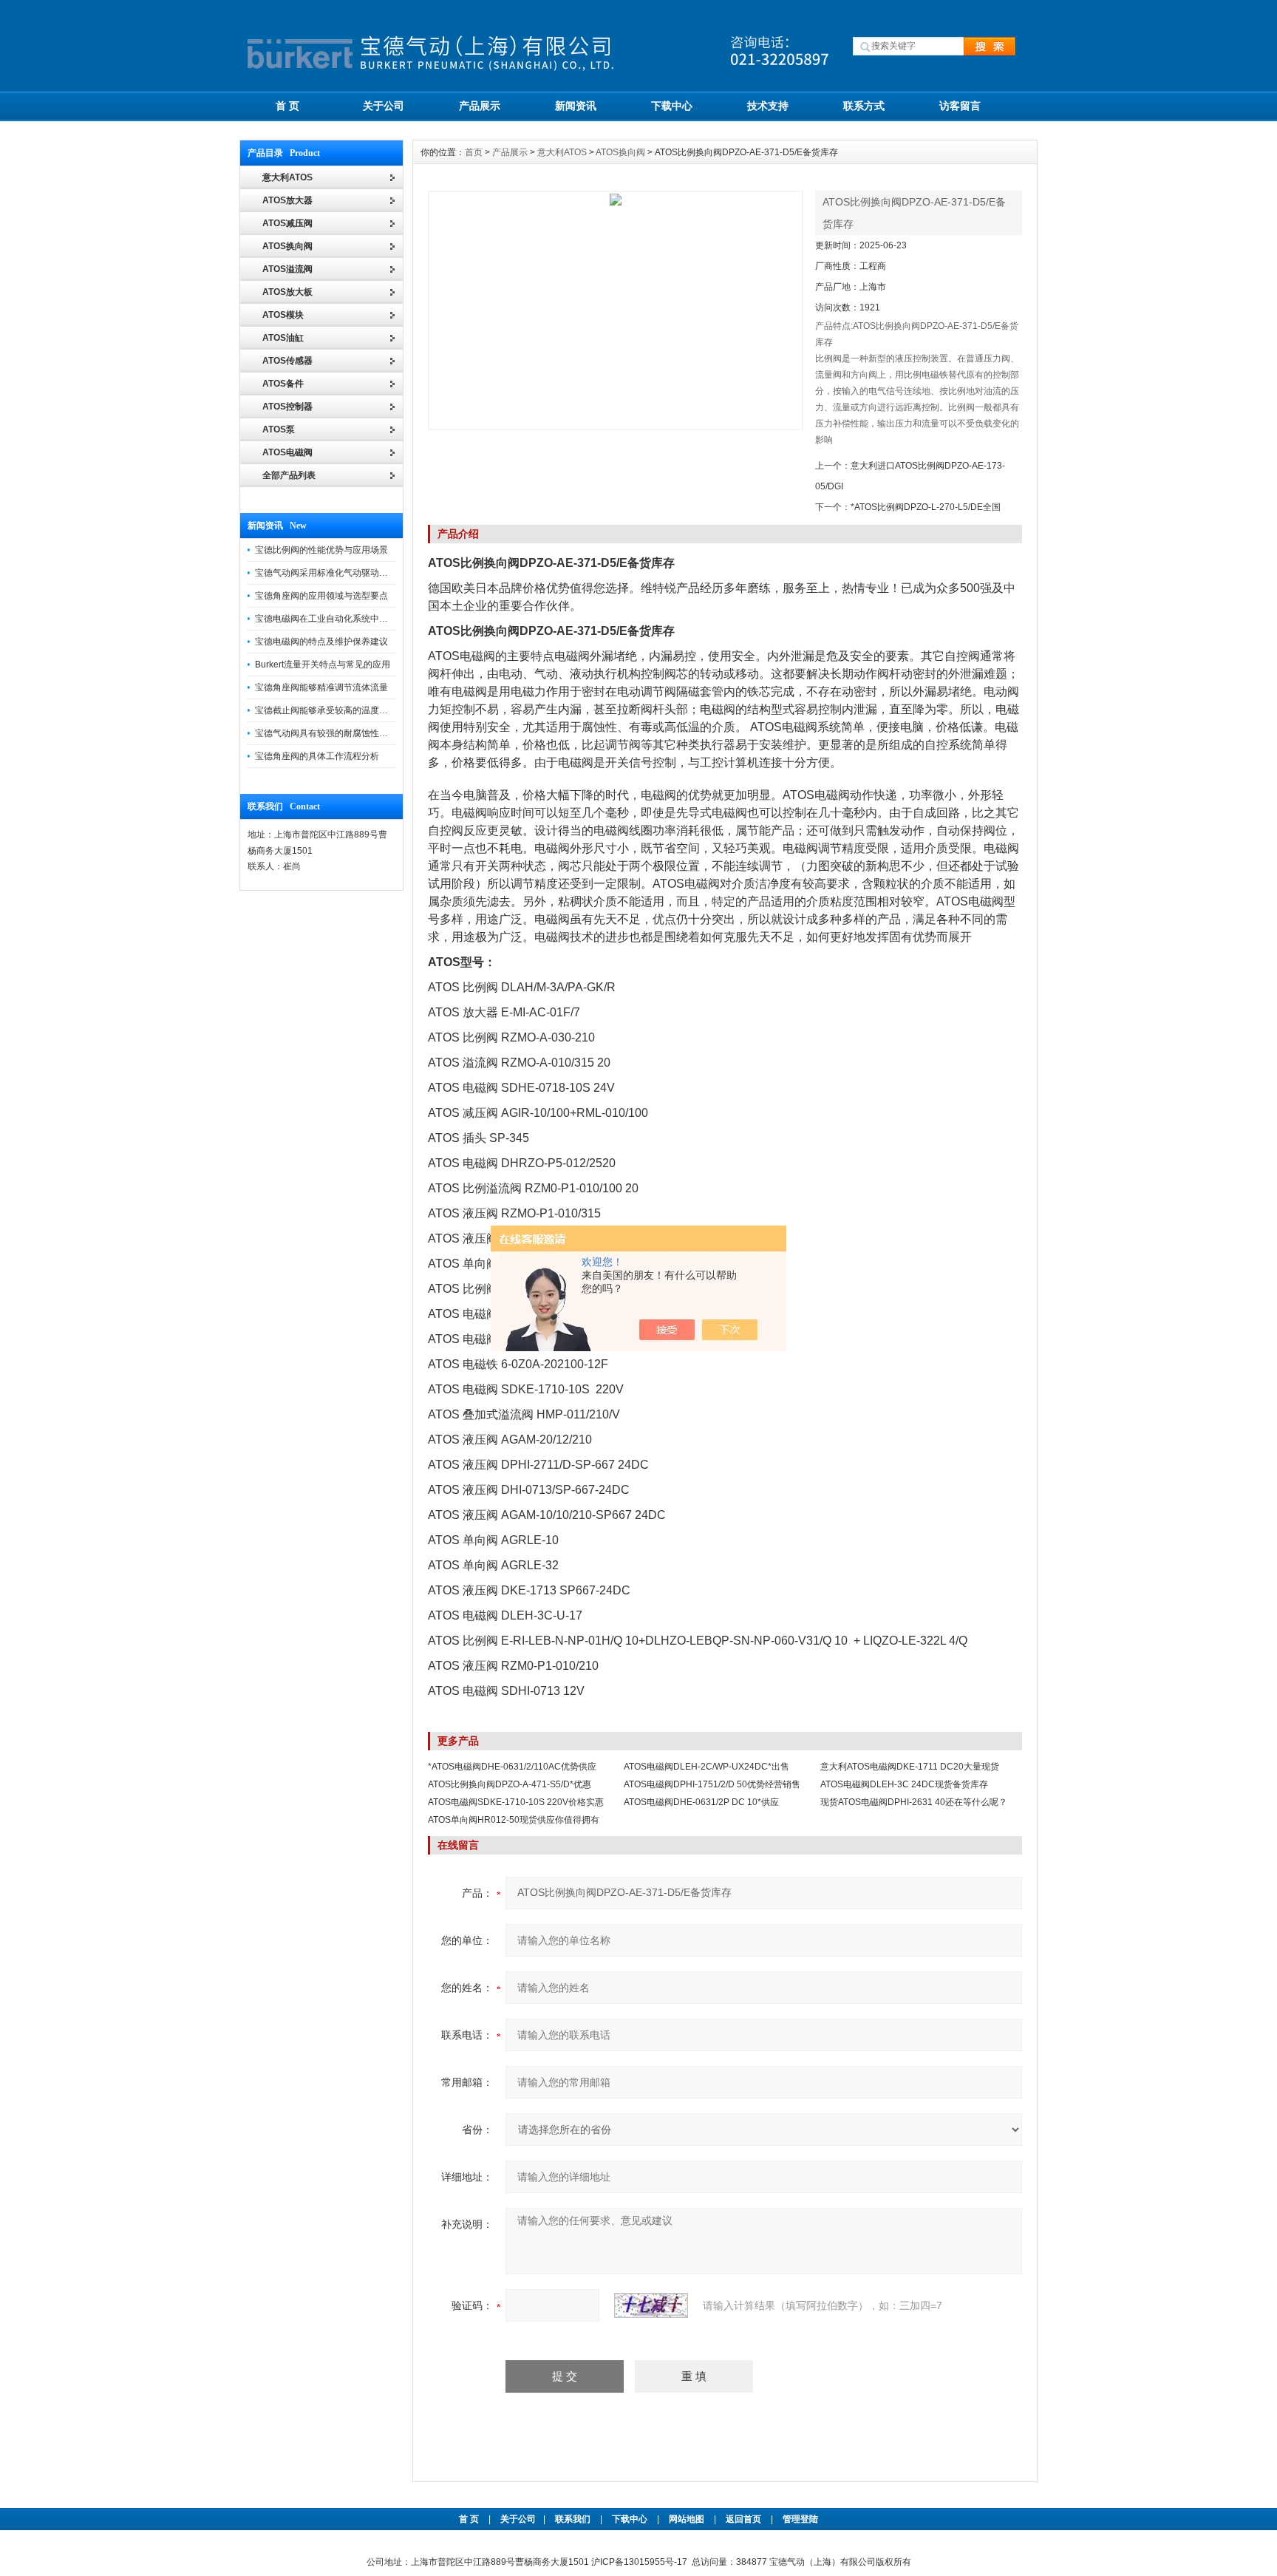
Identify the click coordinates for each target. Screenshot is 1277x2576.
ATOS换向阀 (287, 246)
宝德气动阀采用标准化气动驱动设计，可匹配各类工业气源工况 (379, 573)
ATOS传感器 (287, 361)
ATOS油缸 (283, 338)
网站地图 (687, 2519)
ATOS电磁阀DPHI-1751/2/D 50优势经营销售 (712, 1784)
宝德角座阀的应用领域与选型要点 (321, 596)
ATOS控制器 (287, 407)
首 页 (287, 106)
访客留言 (960, 106)
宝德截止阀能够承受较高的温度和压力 (330, 710)
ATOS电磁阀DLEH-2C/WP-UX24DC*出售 (706, 1767)
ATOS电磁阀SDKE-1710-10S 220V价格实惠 (516, 1802)
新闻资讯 (576, 106)
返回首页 (745, 2519)
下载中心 (672, 106)
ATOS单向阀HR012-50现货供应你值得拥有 (514, 1820)
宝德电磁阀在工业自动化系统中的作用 (330, 619)
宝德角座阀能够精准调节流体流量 (321, 687)
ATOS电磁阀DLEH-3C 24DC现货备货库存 (904, 1784)
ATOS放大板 (287, 292)
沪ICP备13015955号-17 (639, 2562)
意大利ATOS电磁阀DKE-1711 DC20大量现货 (910, 1767)
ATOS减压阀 (287, 223)
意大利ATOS (562, 152)
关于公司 (384, 106)
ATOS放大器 (287, 200)
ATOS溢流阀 (287, 269)
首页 (474, 152)
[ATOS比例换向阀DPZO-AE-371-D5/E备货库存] (616, 310)
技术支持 (768, 106)
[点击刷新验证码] (651, 2305)
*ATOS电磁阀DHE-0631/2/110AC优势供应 (512, 1767)
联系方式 (864, 106)
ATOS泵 (279, 429)
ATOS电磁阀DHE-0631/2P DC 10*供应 (701, 1802)
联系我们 (573, 2519)
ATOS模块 (283, 315)
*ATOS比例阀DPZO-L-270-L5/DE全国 (926, 507)
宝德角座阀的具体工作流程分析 (317, 756)
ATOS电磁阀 (287, 452)
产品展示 (480, 106)
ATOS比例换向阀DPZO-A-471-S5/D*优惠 (510, 1784)
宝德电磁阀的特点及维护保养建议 (321, 642)
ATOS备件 (283, 384)
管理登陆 (800, 2519)
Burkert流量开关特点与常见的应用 (323, 665)
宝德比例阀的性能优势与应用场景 (321, 550)
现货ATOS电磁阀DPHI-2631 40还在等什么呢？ (914, 1802)
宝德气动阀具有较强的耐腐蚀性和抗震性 (335, 733)
